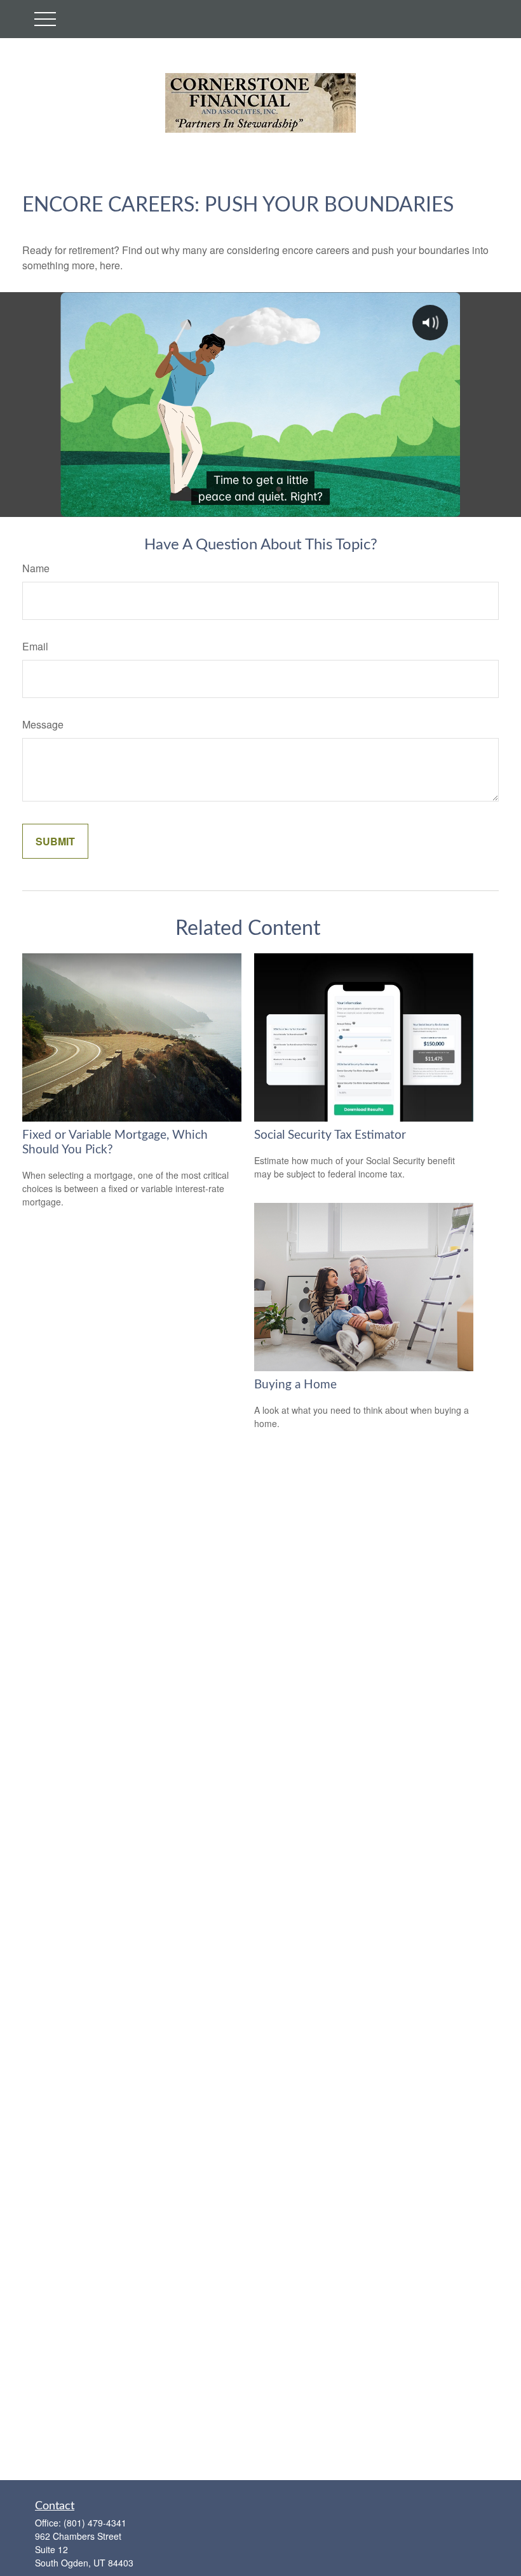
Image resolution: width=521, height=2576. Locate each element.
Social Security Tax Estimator (330, 1135)
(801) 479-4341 (95, 2523)
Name (36, 568)
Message (43, 724)
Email (35, 646)
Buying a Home (295, 1385)
